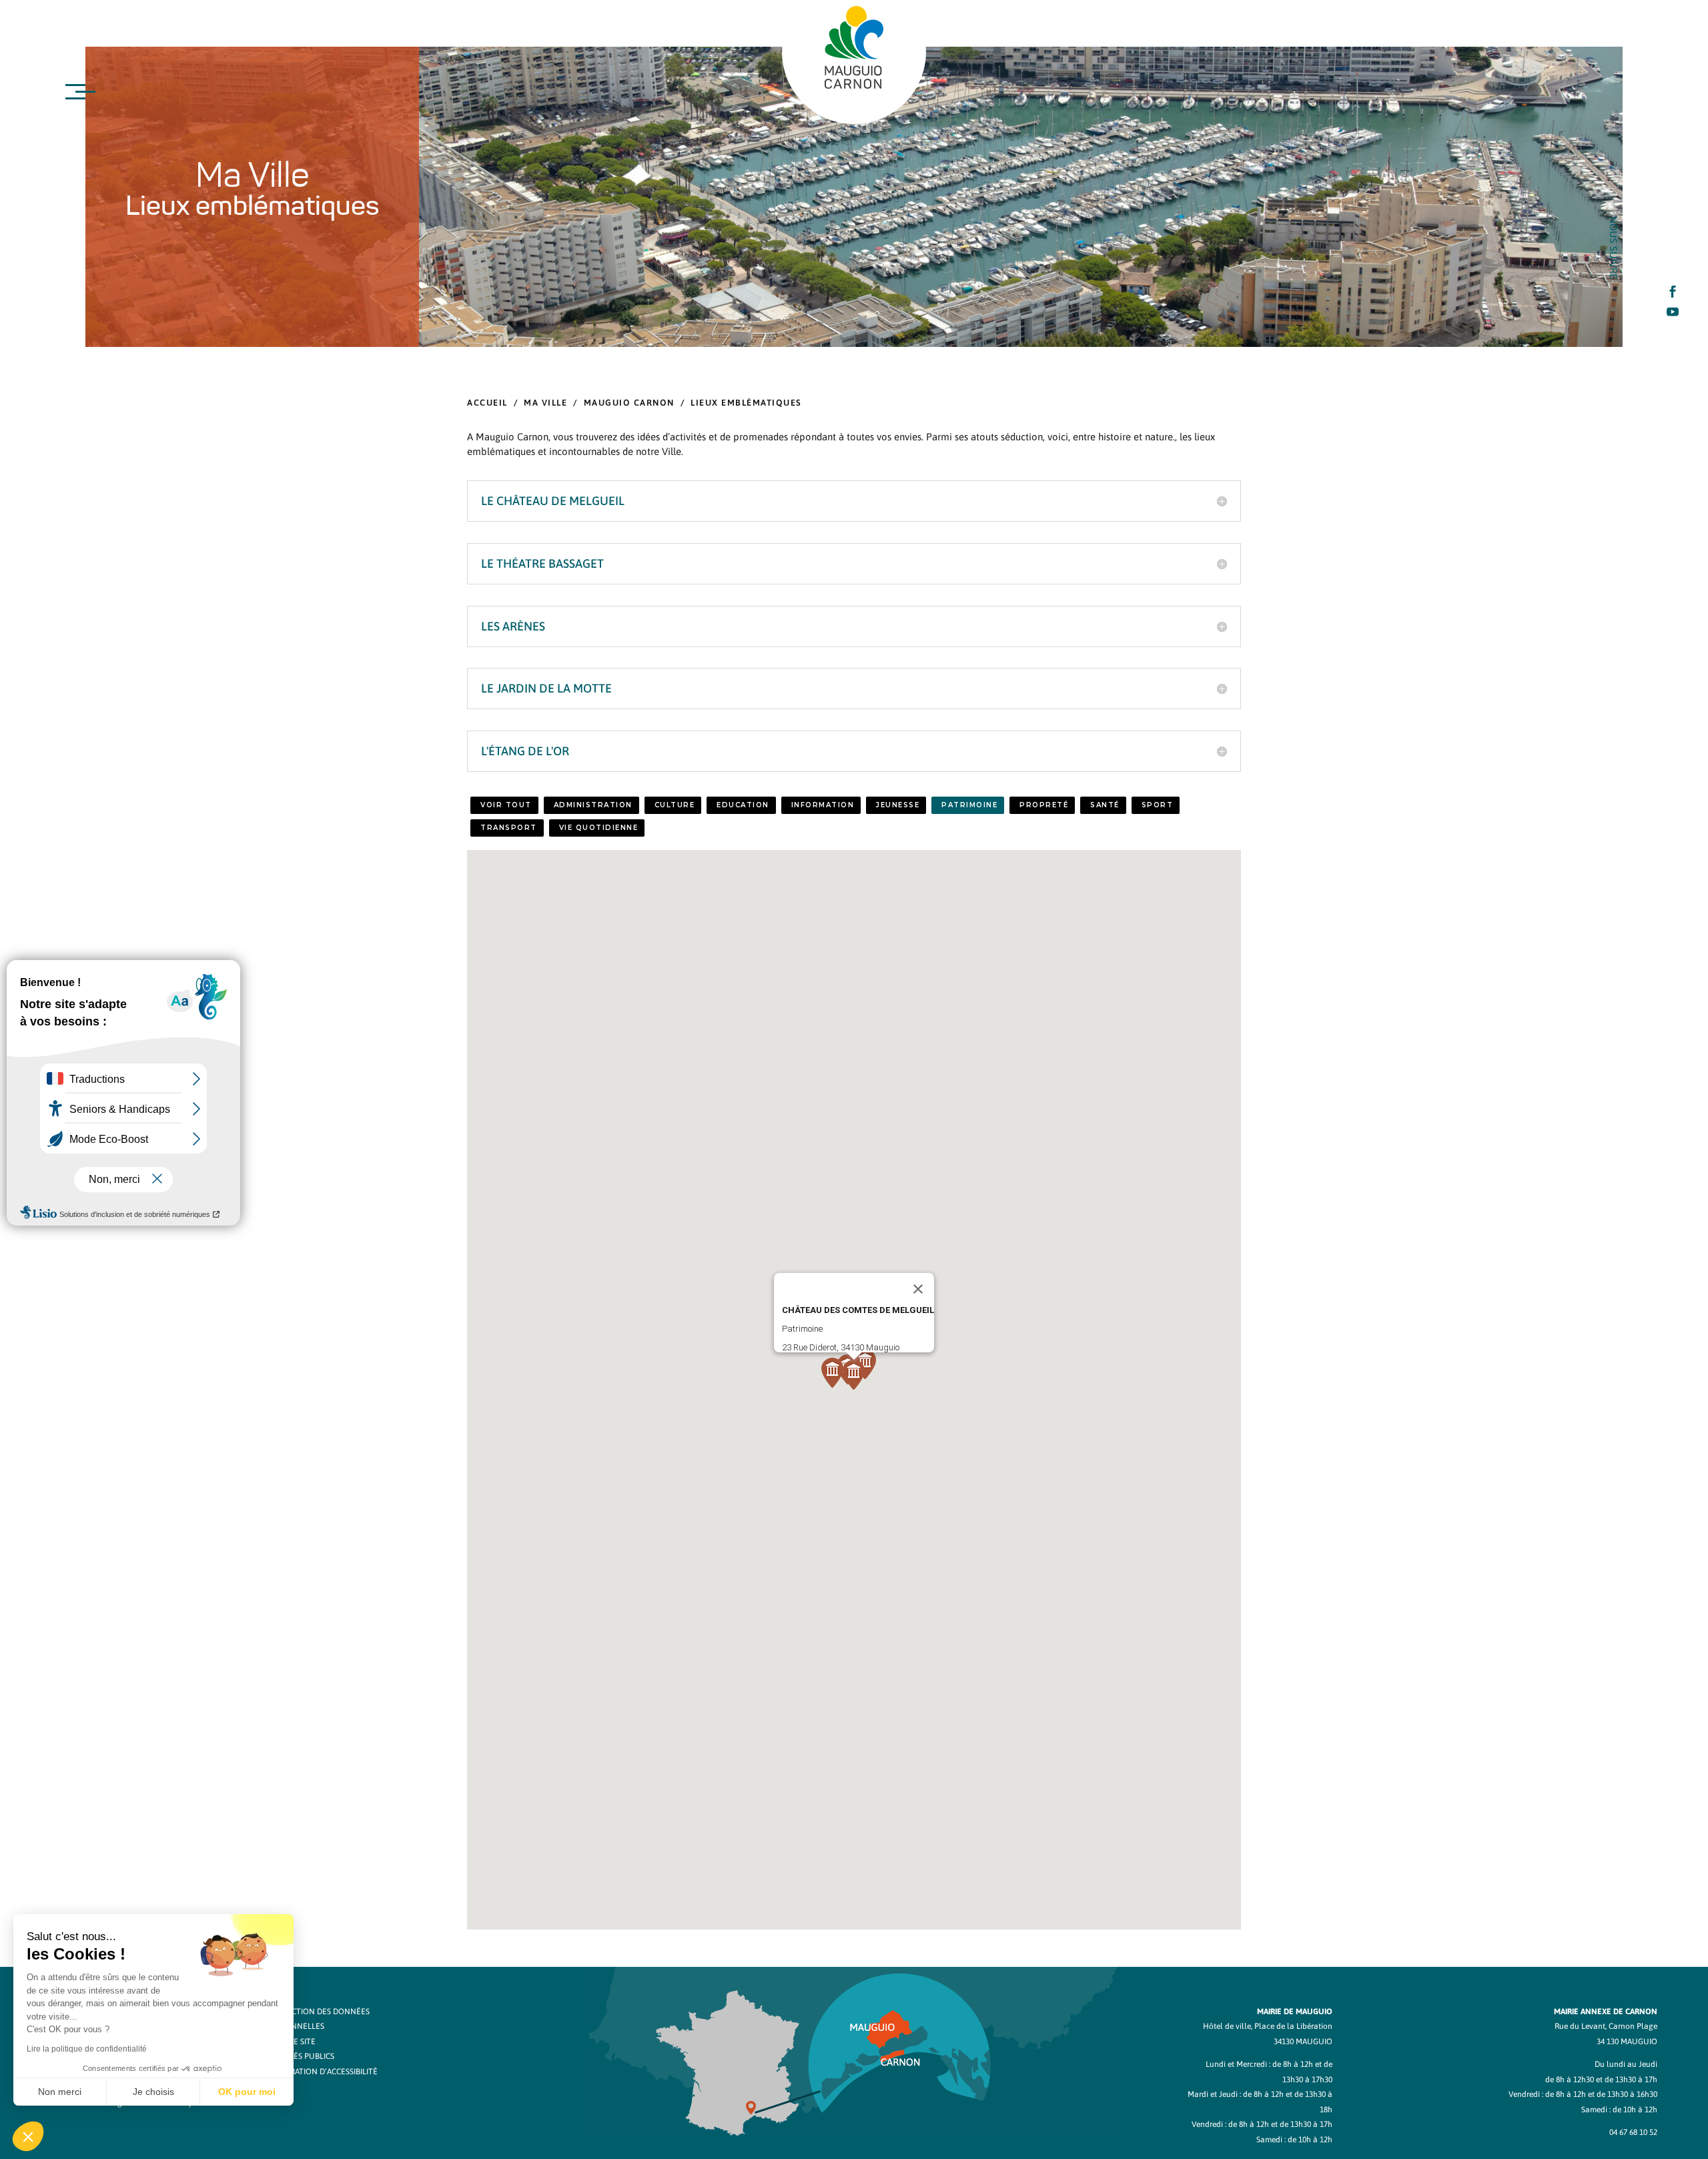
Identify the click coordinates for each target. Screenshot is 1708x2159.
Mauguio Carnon (629, 403)
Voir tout (506, 805)
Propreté (1044, 805)
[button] (865, 1364)
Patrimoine (969, 805)
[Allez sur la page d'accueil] (854, 47)
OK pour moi (247, 2092)
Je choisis (153, 2092)
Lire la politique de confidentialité (87, 2049)
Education (743, 805)
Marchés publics (301, 2056)
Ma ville (545, 403)
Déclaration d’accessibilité (322, 2072)
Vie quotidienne (599, 828)
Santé (1105, 805)
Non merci (60, 2092)
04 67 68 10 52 (1633, 2132)
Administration (593, 805)
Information (823, 805)
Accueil (487, 403)
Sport (1158, 805)
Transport (509, 828)
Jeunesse (898, 805)
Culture (675, 805)
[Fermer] (918, 1289)
